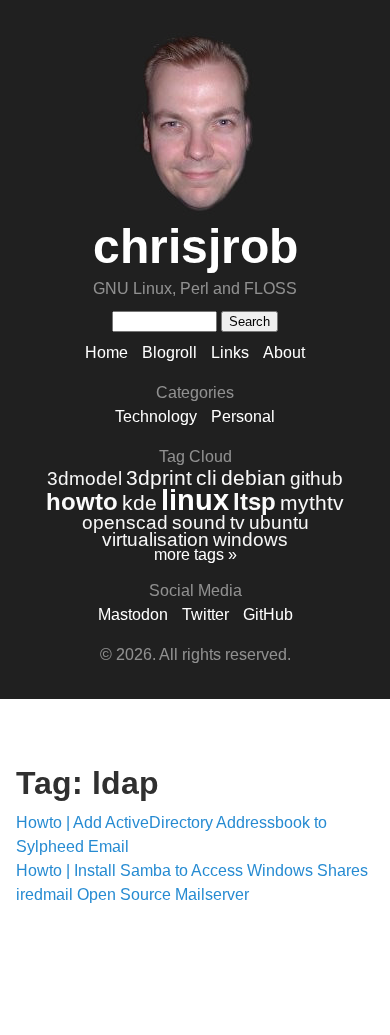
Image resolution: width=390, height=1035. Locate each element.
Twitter (205, 614)
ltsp (254, 501)
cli (206, 477)
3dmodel (84, 478)
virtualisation (155, 539)
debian (253, 477)
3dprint (159, 477)
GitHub (268, 614)
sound (199, 522)
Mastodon (133, 614)
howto (82, 501)
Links (230, 352)
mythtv (312, 502)
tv (237, 522)
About (284, 352)
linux (195, 500)
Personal (243, 416)
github (316, 478)
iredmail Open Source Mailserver (132, 894)
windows (250, 539)
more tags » (195, 554)
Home (106, 352)
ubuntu (279, 522)
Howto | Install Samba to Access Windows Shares (192, 870)
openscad (125, 522)
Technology (156, 416)
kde (139, 502)
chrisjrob (195, 246)
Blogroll (169, 352)
